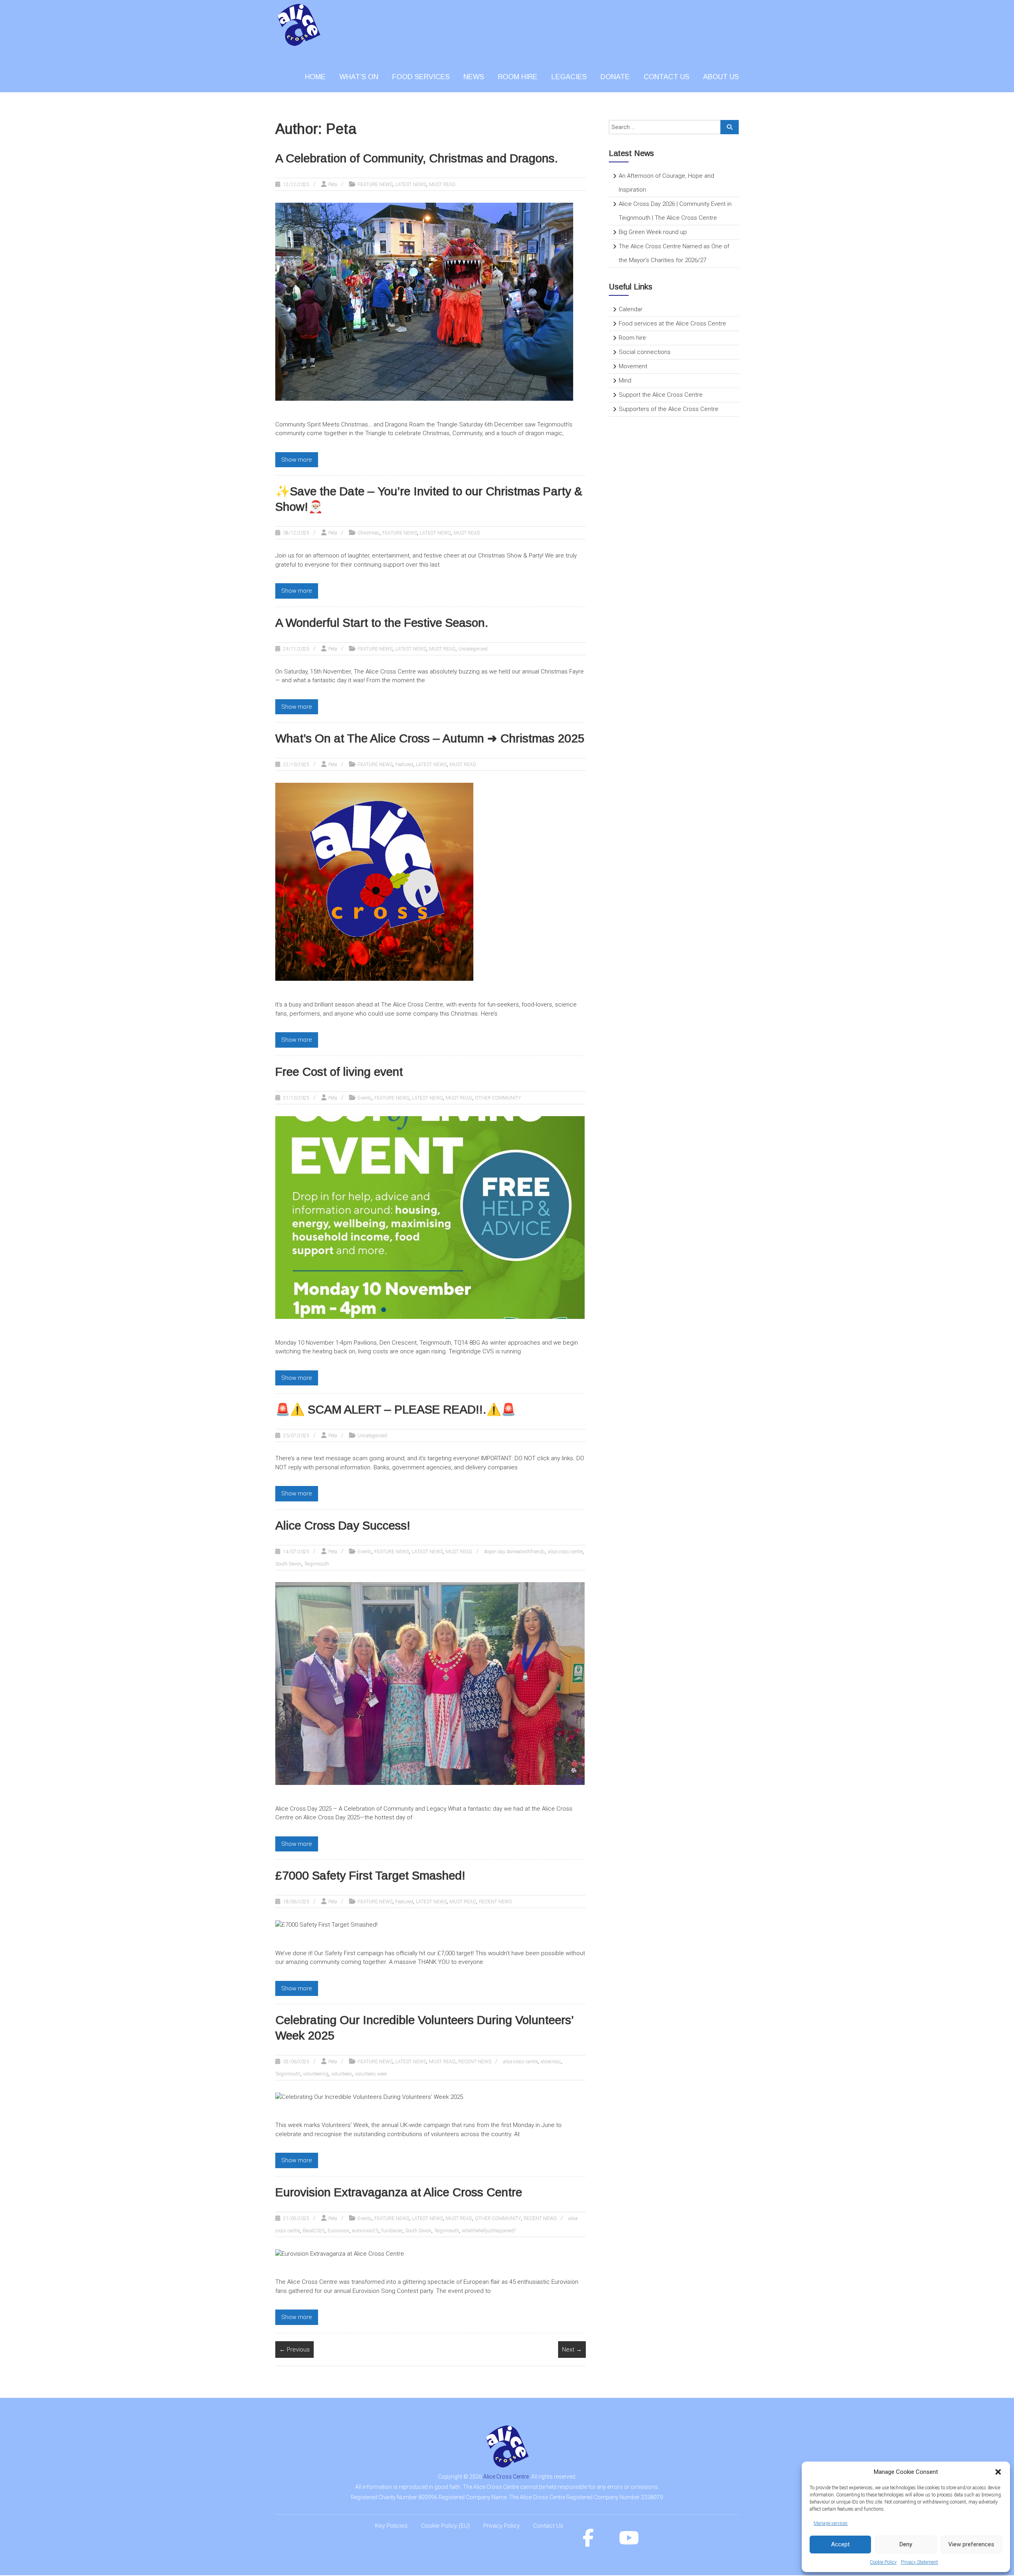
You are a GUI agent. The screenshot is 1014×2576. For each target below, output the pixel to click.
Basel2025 (314, 2231)
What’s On (359, 77)
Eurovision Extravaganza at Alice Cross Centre (399, 2192)
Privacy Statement (919, 2562)
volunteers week (371, 2074)
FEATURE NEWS (375, 185)
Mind (625, 381)
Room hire (632, 338)
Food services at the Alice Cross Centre (672, 323)
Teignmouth (317, 1564)
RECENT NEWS (495, 1902)
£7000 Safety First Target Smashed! (370, 1875)
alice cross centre (565, 1552)
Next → (572, 2350)
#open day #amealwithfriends (515, 1552)
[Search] (730, 127)
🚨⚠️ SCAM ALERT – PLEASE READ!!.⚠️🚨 (395, 1409)
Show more (297, 460)
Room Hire (518, 77)
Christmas (369, 533)
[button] (998, 2472)
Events (365, 1098)
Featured (404, 765)
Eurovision (338, 2231)
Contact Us (548, 2526)
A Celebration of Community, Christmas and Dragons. (417, 158)
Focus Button (611, 433)
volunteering (316, 2074)
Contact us (666, 77)
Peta (333, 185)
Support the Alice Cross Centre (661, 395)
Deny (906, 2544)
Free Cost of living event (339, 1072)
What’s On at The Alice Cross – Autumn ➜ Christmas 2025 (430, 738)
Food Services (421, 77)
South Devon (288, 1564)
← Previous (294, 2350)
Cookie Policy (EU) (445, 2526)
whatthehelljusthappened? (489, 2231)
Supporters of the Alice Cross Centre (669, 409)
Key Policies (391, 2526)
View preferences (971, 2544)
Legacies (569, 77)
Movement (633, 366)
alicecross (551, 2062)
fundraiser (392, 2231)
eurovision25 (365, 2231)
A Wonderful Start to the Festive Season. (382, 623)
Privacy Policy (501, 2526)
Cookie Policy (883, 2562)
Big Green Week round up (653, 232)
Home (315, 77)
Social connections (645, 352)
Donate (615, 77)
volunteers (342, 2074)
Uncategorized (473, 649)
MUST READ (442, 185)
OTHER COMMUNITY (498, 1098)
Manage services (831, 2523)
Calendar (631, 309)
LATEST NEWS (411, 185)
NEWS (474, 77)
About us (721, 77)
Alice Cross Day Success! (343, 1525)
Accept (840, 2544)
